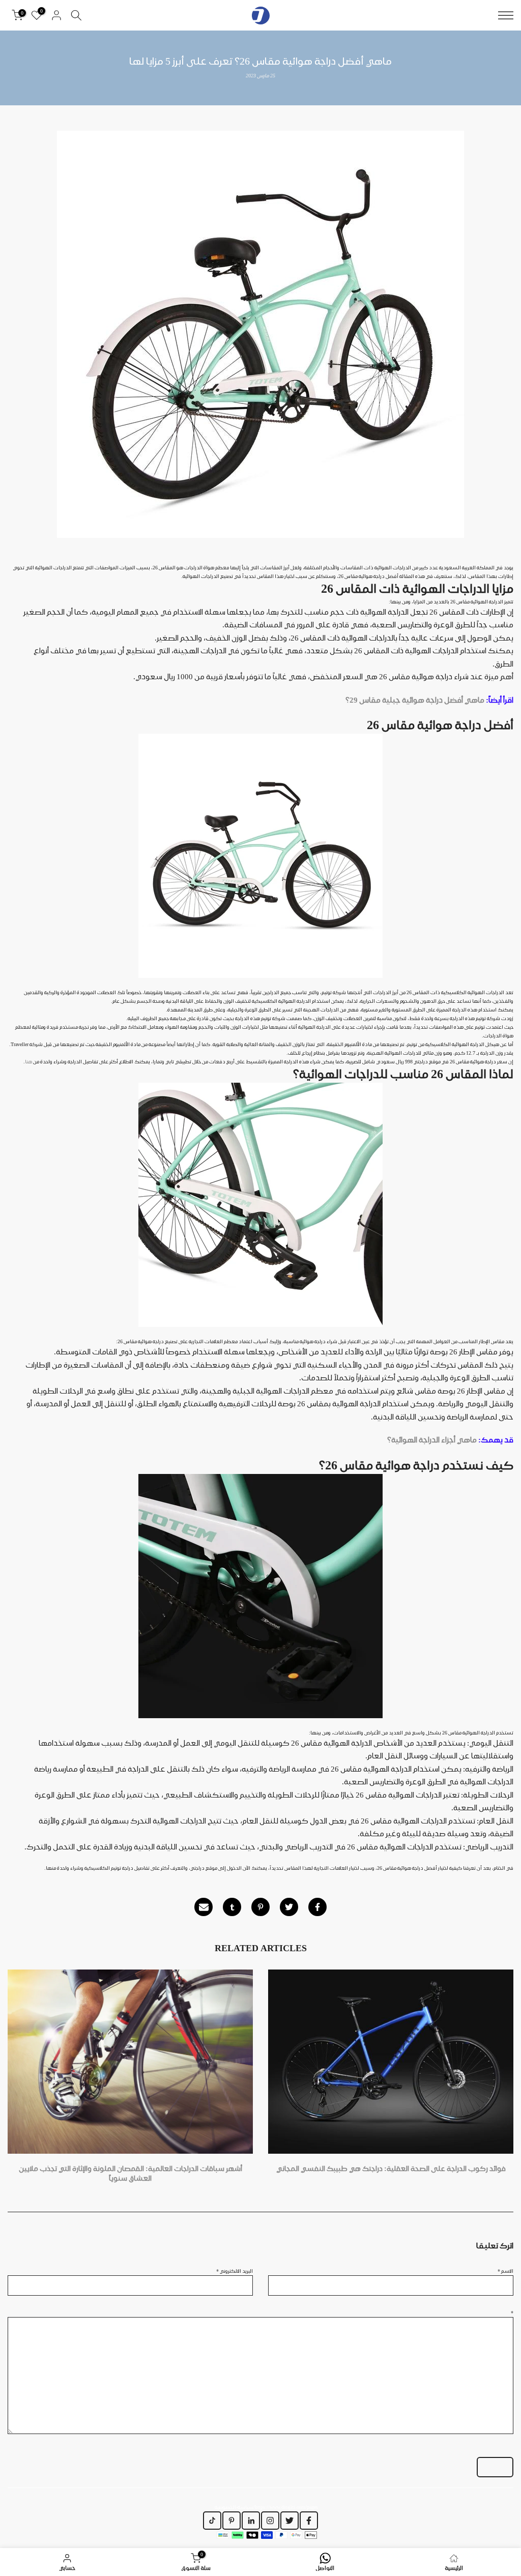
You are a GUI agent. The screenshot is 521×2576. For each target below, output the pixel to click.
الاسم (505, 2271)
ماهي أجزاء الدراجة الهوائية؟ (432, 1440)
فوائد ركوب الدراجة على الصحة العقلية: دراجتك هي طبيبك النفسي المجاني (391, 2168)
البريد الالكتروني (235, 2271)
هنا (28, 1061)
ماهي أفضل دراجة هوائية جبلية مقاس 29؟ (415, 700)
